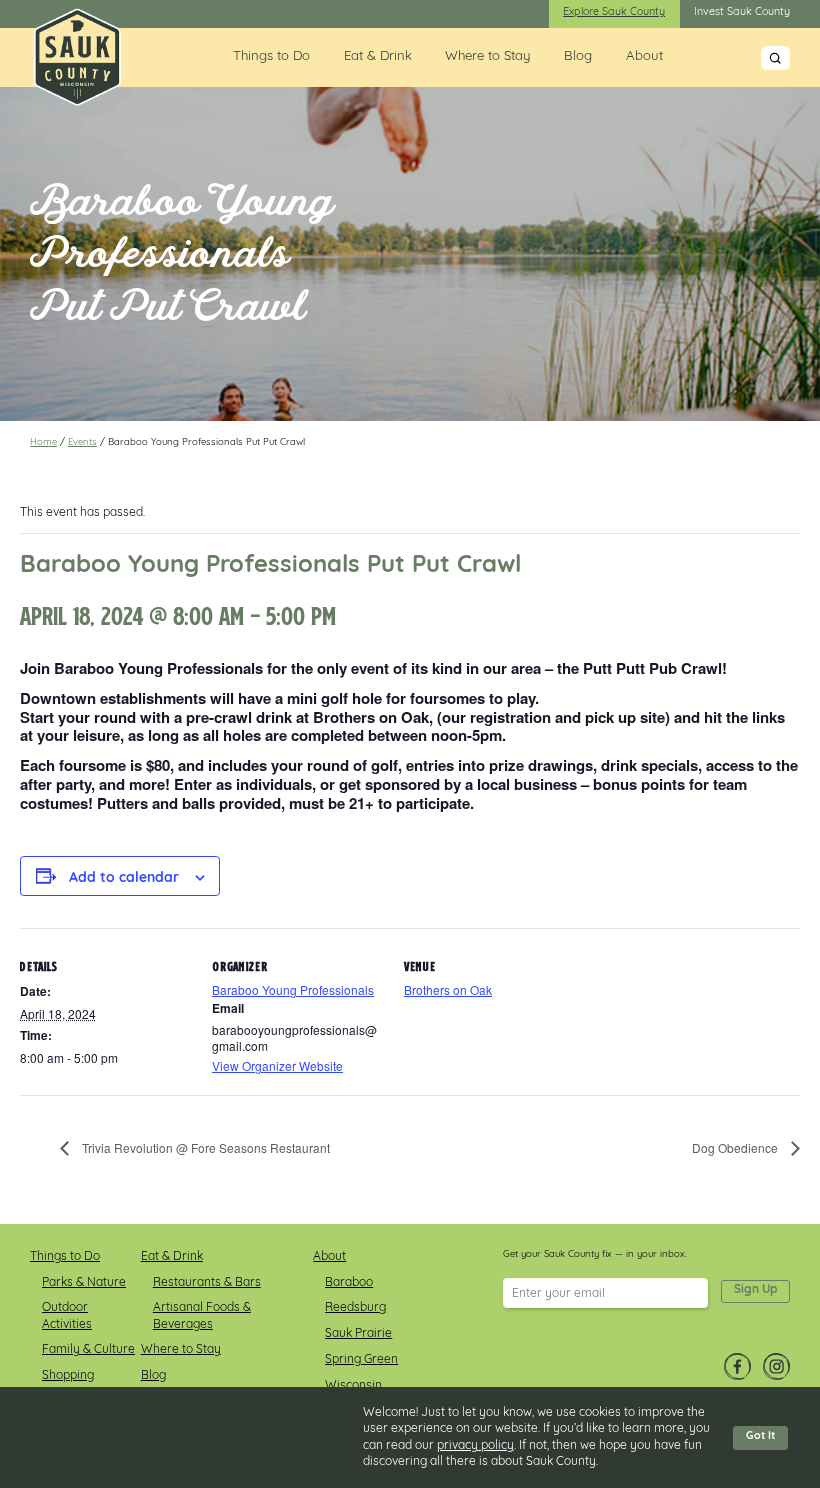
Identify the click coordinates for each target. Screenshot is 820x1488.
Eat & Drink (378, 56)
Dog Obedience (736, 1147)
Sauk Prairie (358, 1334)
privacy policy (475, 1446)
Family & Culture (88, 1350)
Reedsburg (355, 1308)
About (644, 56)
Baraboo (349, 1283)
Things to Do (271, 56)
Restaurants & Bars (207, 1283)
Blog (578, 56)
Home (43, 442)
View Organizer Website (277, 1065)
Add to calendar (124, 879)
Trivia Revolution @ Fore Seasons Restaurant (204, 1147)
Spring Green (361, 1360)
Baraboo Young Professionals (293, 989)
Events (82, 442)
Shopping (68, 1376)
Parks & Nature (84, 1283)
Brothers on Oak (448, 989)
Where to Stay (487, 56)
